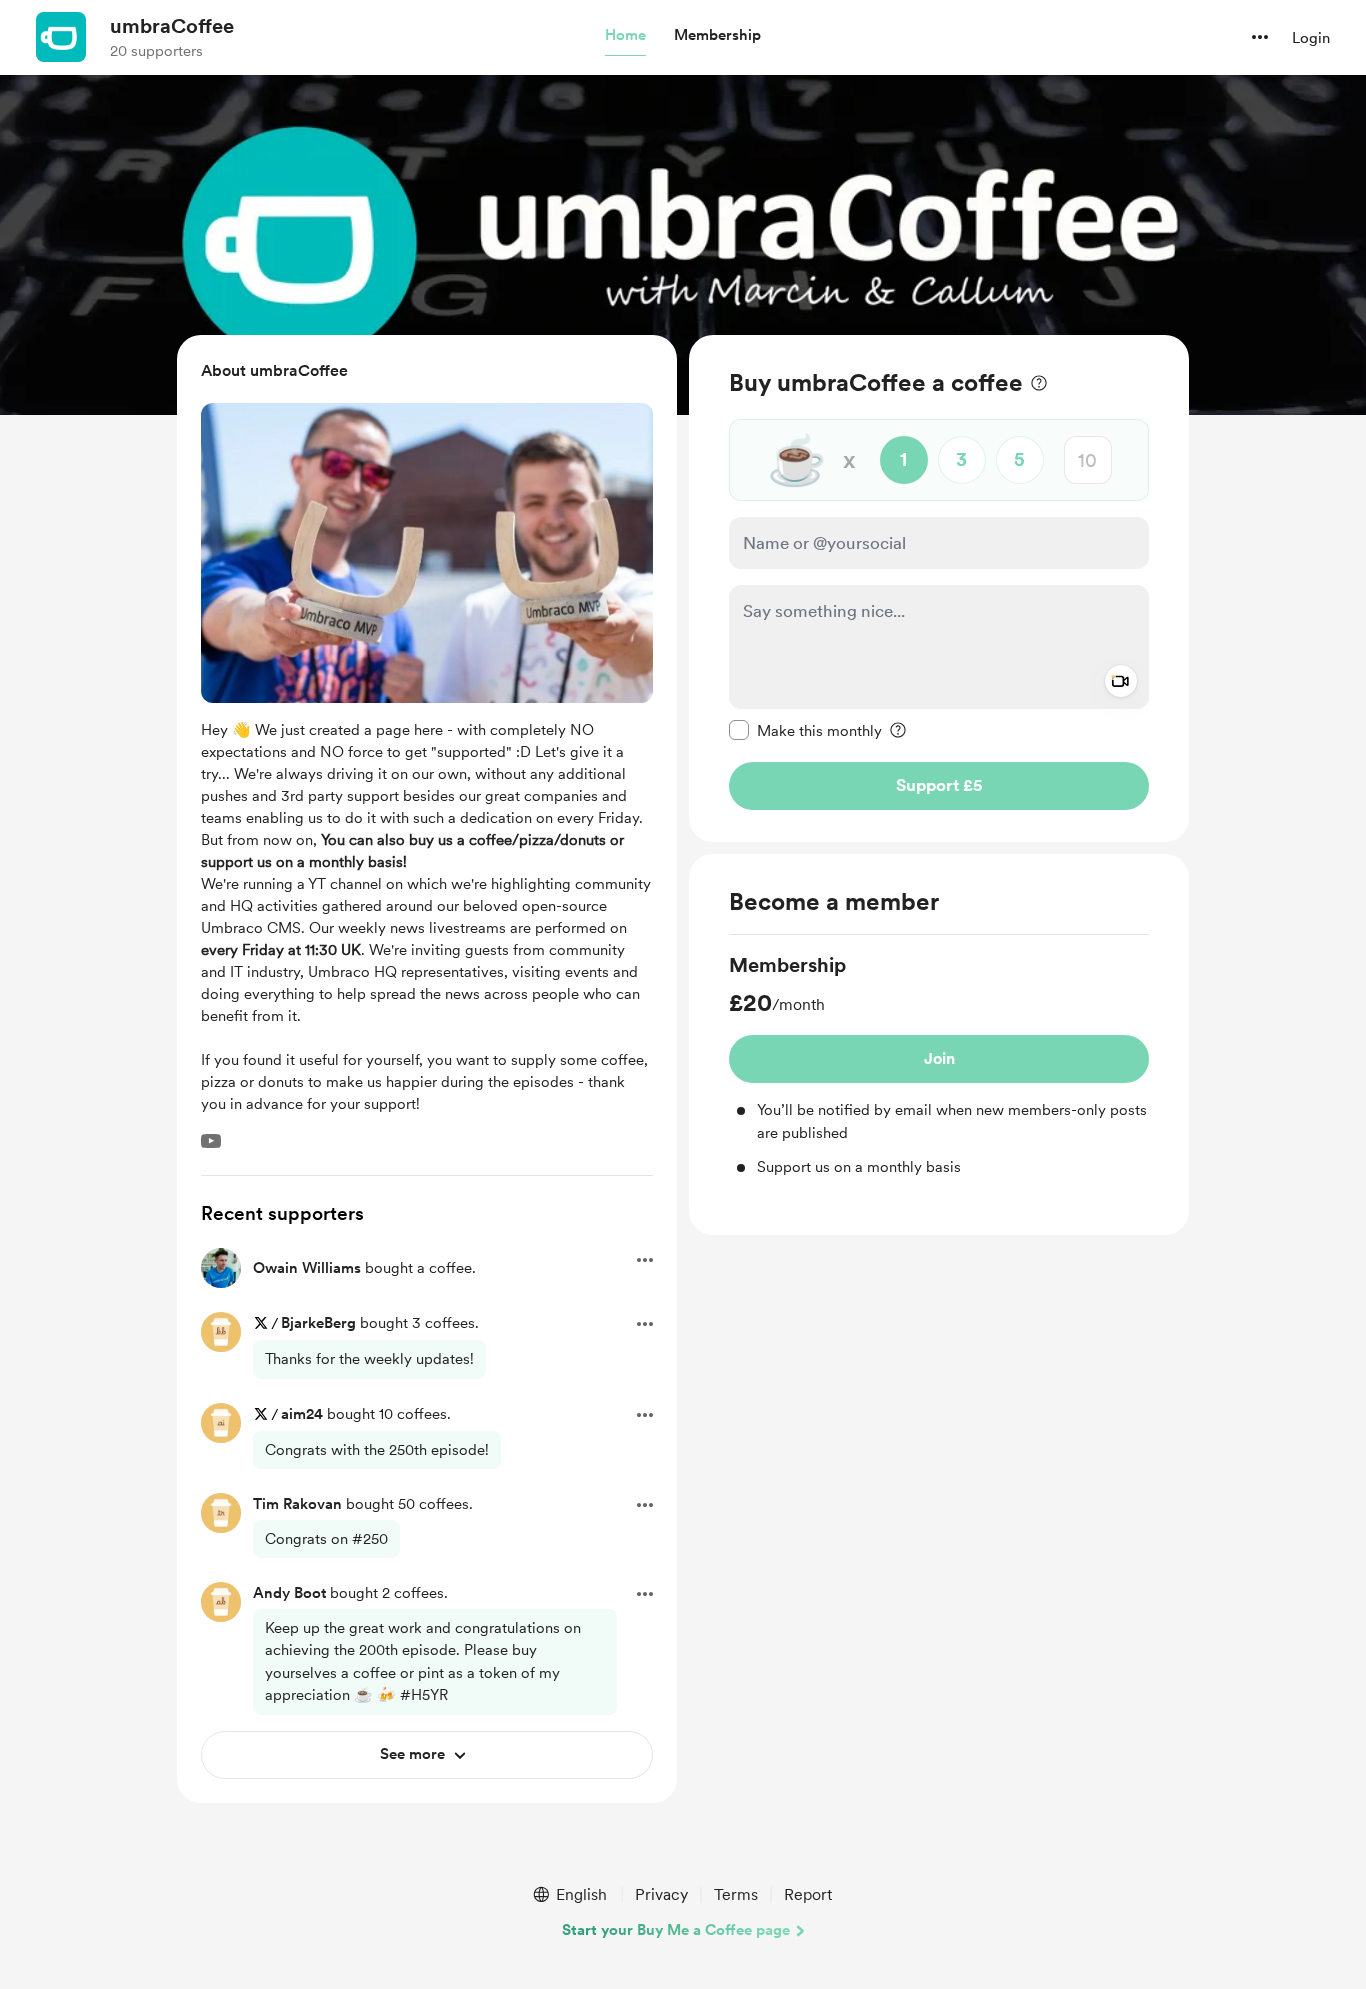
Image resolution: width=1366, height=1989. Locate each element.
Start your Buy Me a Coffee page (676, 1930)
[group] (939, 1065)
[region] (939, 588)
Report (808, 1894)
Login (1311, 38)
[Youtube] (211, 1141)
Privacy (661, 1894)
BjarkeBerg (318, 1323)
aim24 (302, 1414)
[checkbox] (805, 730)
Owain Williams (307, 1268)
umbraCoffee (172, 26)
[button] (625, 36)
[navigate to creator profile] (61, 37)
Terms (736, 1894)
